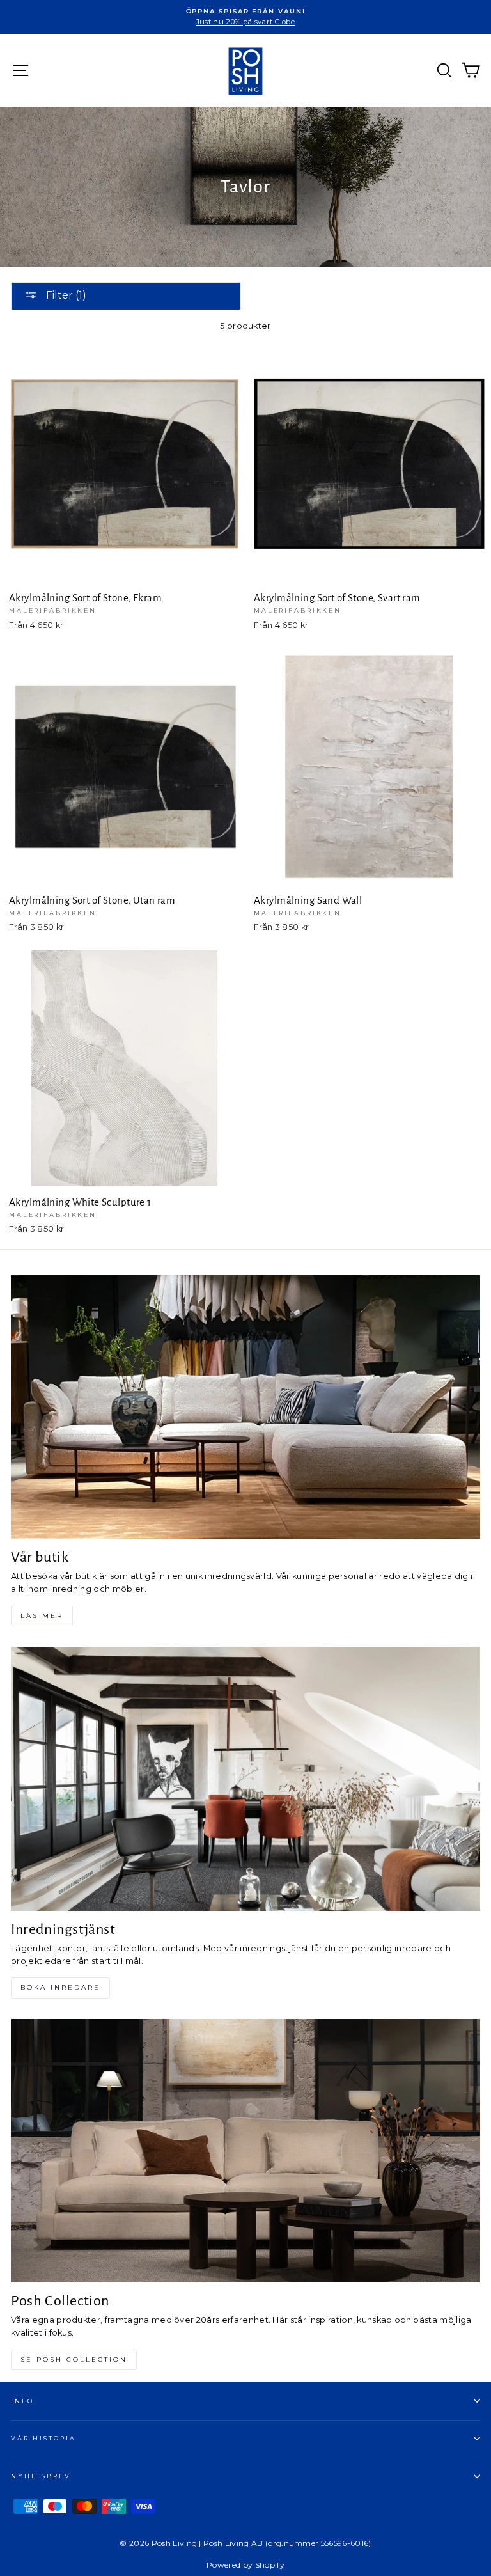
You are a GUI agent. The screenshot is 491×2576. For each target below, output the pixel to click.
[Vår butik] (245, 1407)
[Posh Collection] (245, 2151)
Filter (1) (65, 295)
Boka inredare (60, 1987)
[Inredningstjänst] (245, 1779)
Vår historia (43, 2438)
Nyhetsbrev (41, 2476)
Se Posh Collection (74, 2360)
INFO (22, 2401)
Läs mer (42, 1616)
